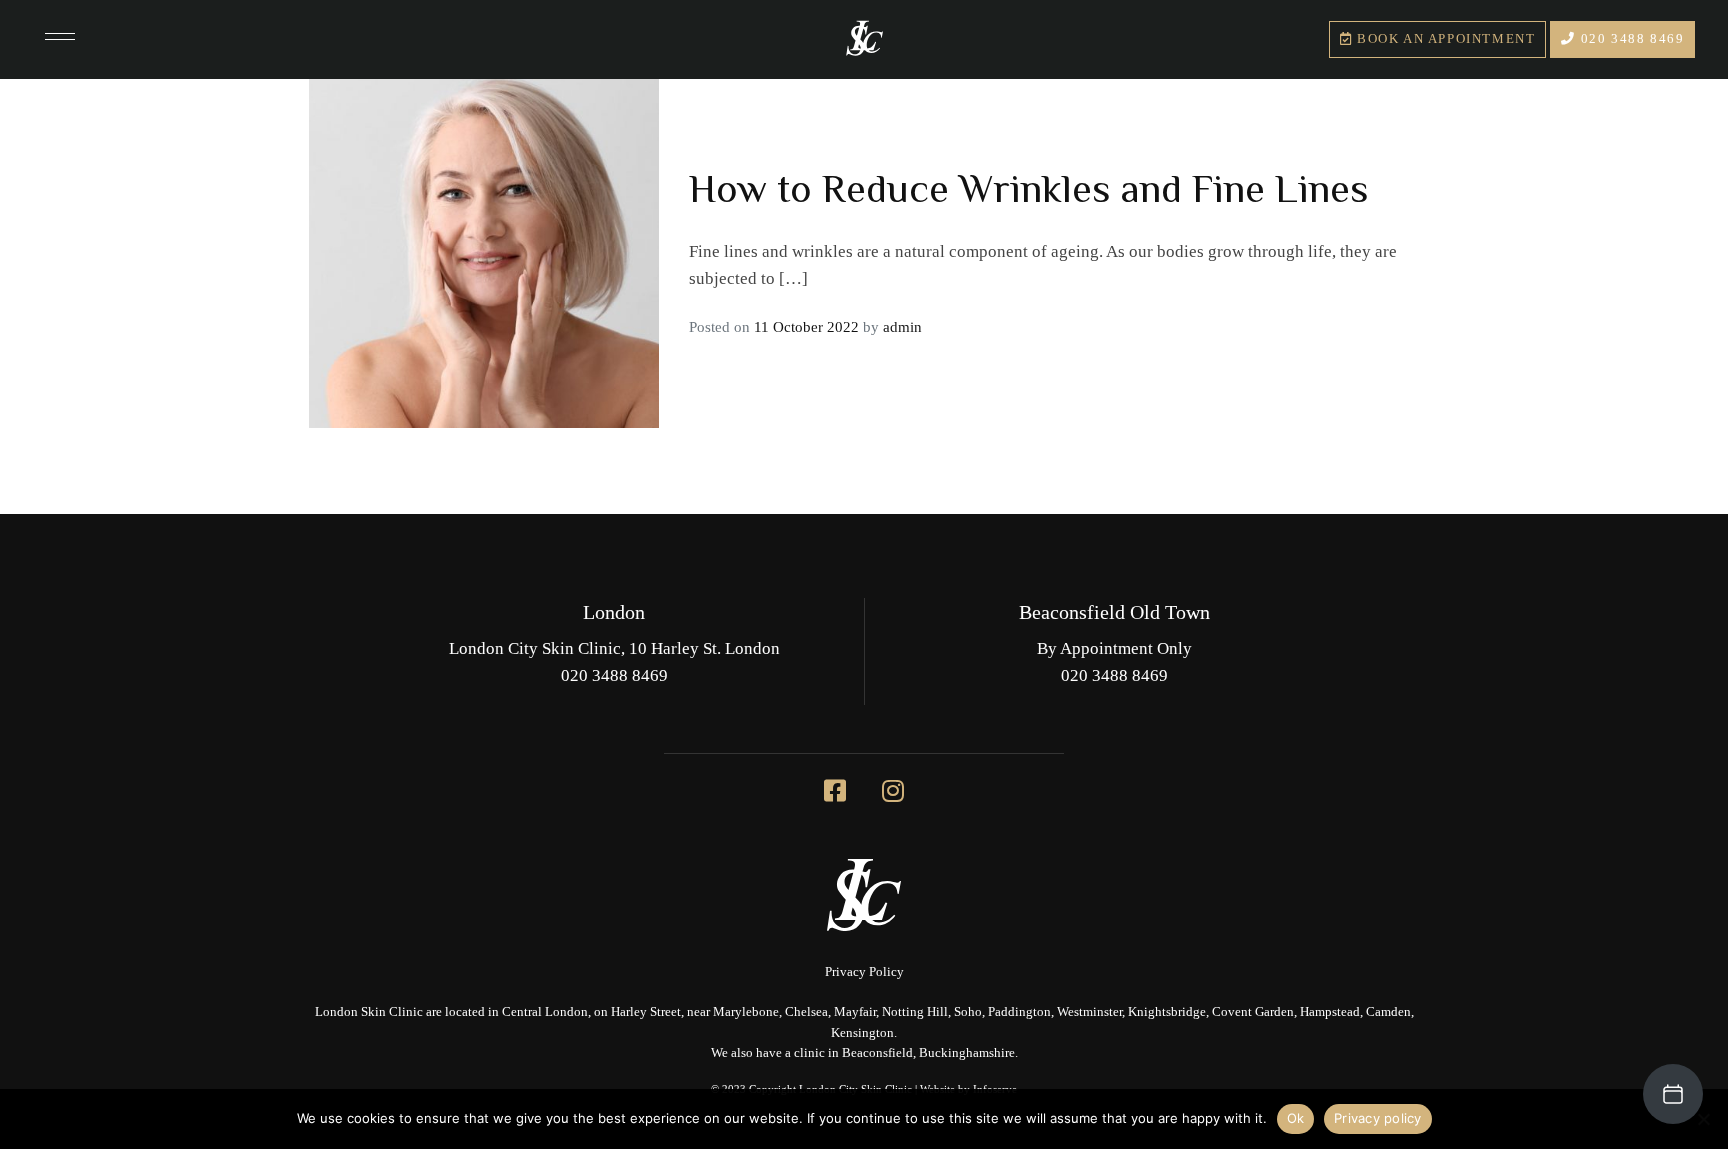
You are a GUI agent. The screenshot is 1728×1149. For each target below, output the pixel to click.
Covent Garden (1253, 1012)
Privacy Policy (864, 972)
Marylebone (746, 1012)
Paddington (1019, 1012)
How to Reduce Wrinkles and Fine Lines (1028, 187)
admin (902, 327)
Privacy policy (1378, 1118)
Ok (1296, 1118)
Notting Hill (915, 1012)
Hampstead (1330, 1012)
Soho (968, 1012)
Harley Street (646, 1012)
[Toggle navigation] (60, 39)
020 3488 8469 (1630, 39)
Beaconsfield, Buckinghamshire (928, 1053)
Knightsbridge (1167, 1012)
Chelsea (806, 1012)
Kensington (862, 1033)
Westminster (1089, 1012)
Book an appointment (1443, 39)
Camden (1388, 1012)
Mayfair (855, 1012)
